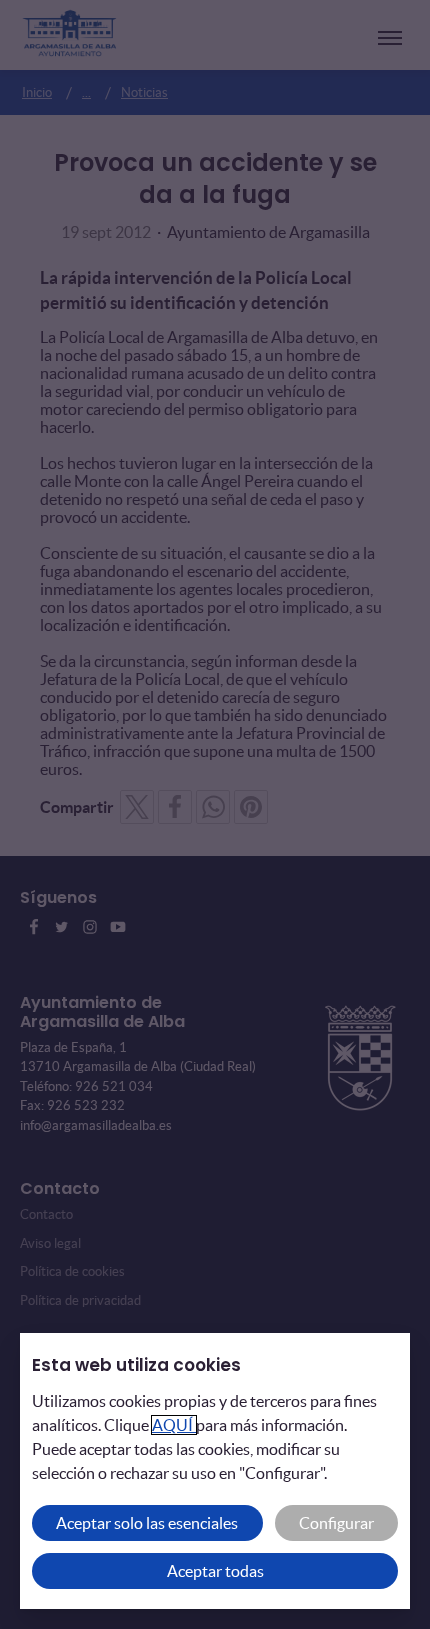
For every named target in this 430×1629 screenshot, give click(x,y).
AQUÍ (174, 1425)
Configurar (336, 1523)
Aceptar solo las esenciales (147, 1523)
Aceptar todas (215, 1571)
